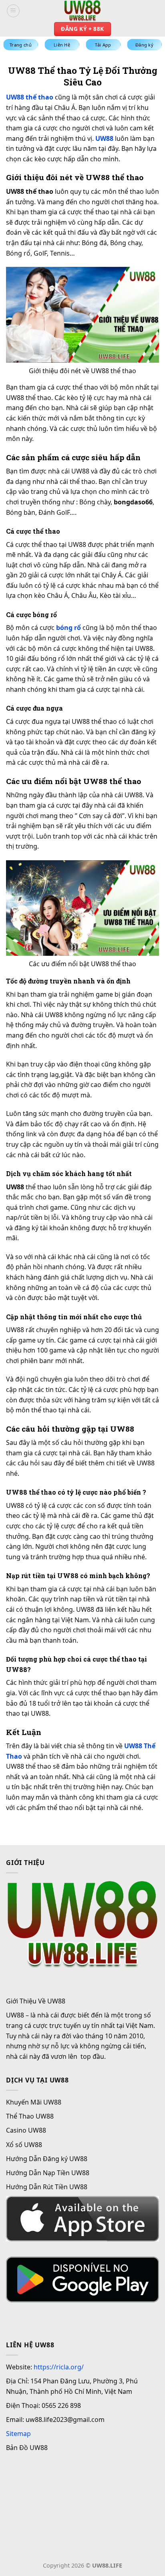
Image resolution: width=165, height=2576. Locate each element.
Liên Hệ (62, 45)
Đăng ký (144, 45)
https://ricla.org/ (59, 2367)
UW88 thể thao (30, 97)
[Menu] (13, 11)
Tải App (103, 45)
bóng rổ (68, 628)
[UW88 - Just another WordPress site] (82, 11)
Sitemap (18, 2434)
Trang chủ (21, 45)
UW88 (104, 138)
